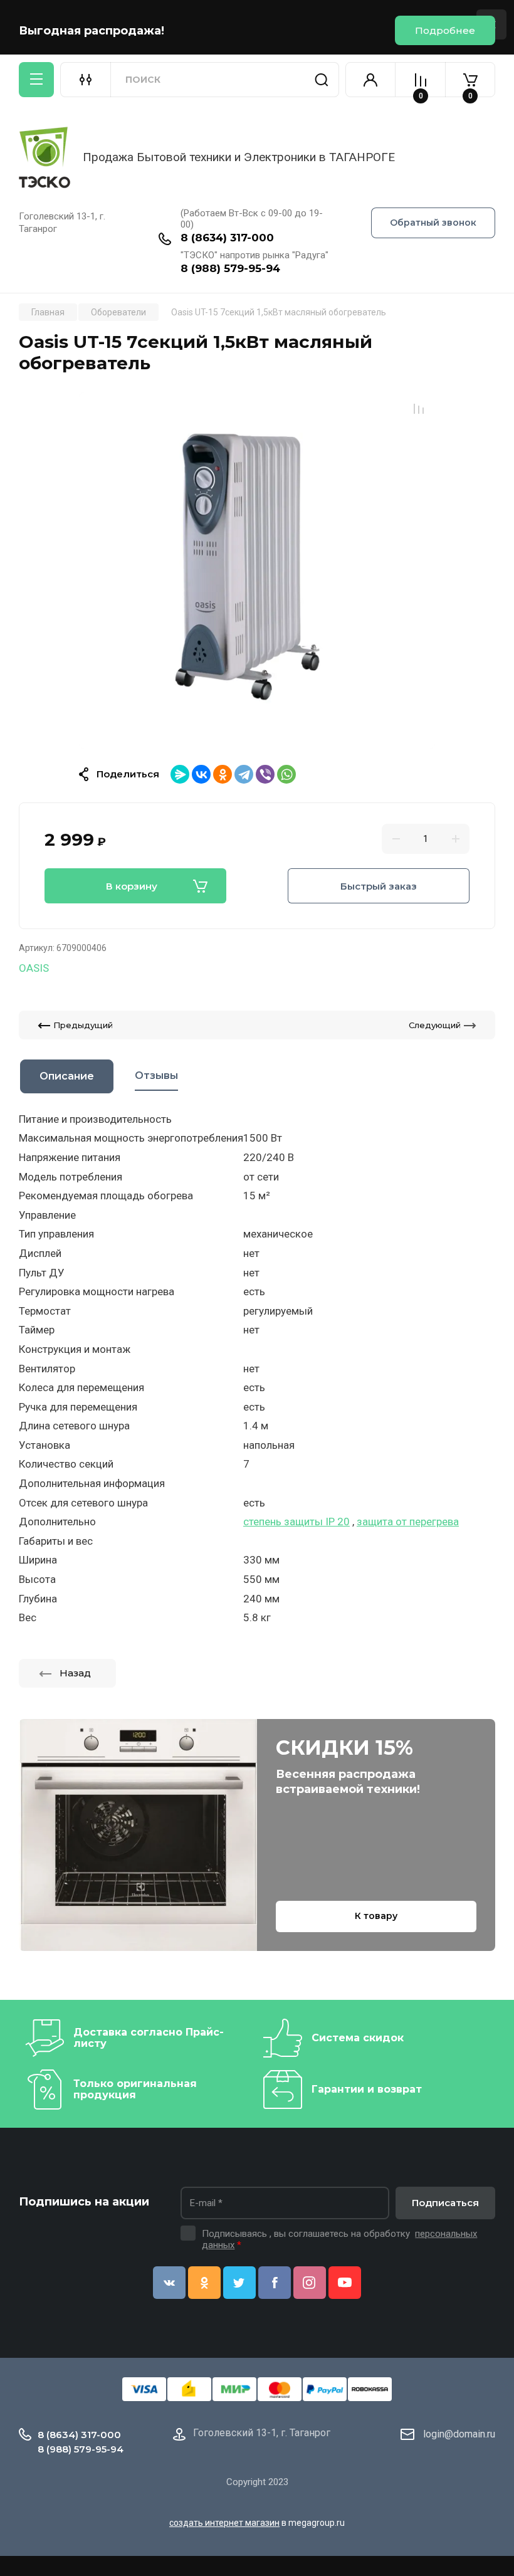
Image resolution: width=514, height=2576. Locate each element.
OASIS (34, 968)
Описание (67, 1076)
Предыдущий (83, 1025)
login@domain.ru (459, 2434)
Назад (75, 1673)
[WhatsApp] (286, 774)
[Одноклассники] (223, 774)
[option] (257, 570)
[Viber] (265, 774)
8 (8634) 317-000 (227, 238)
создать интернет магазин (224, 2523)
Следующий (435, 1025)
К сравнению (419, 409)
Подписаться (445, 2203)
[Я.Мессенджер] (180, 774)
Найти (322, 80)
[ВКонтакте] (201, 774)
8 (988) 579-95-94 (230, 268)
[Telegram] (244, 774)
